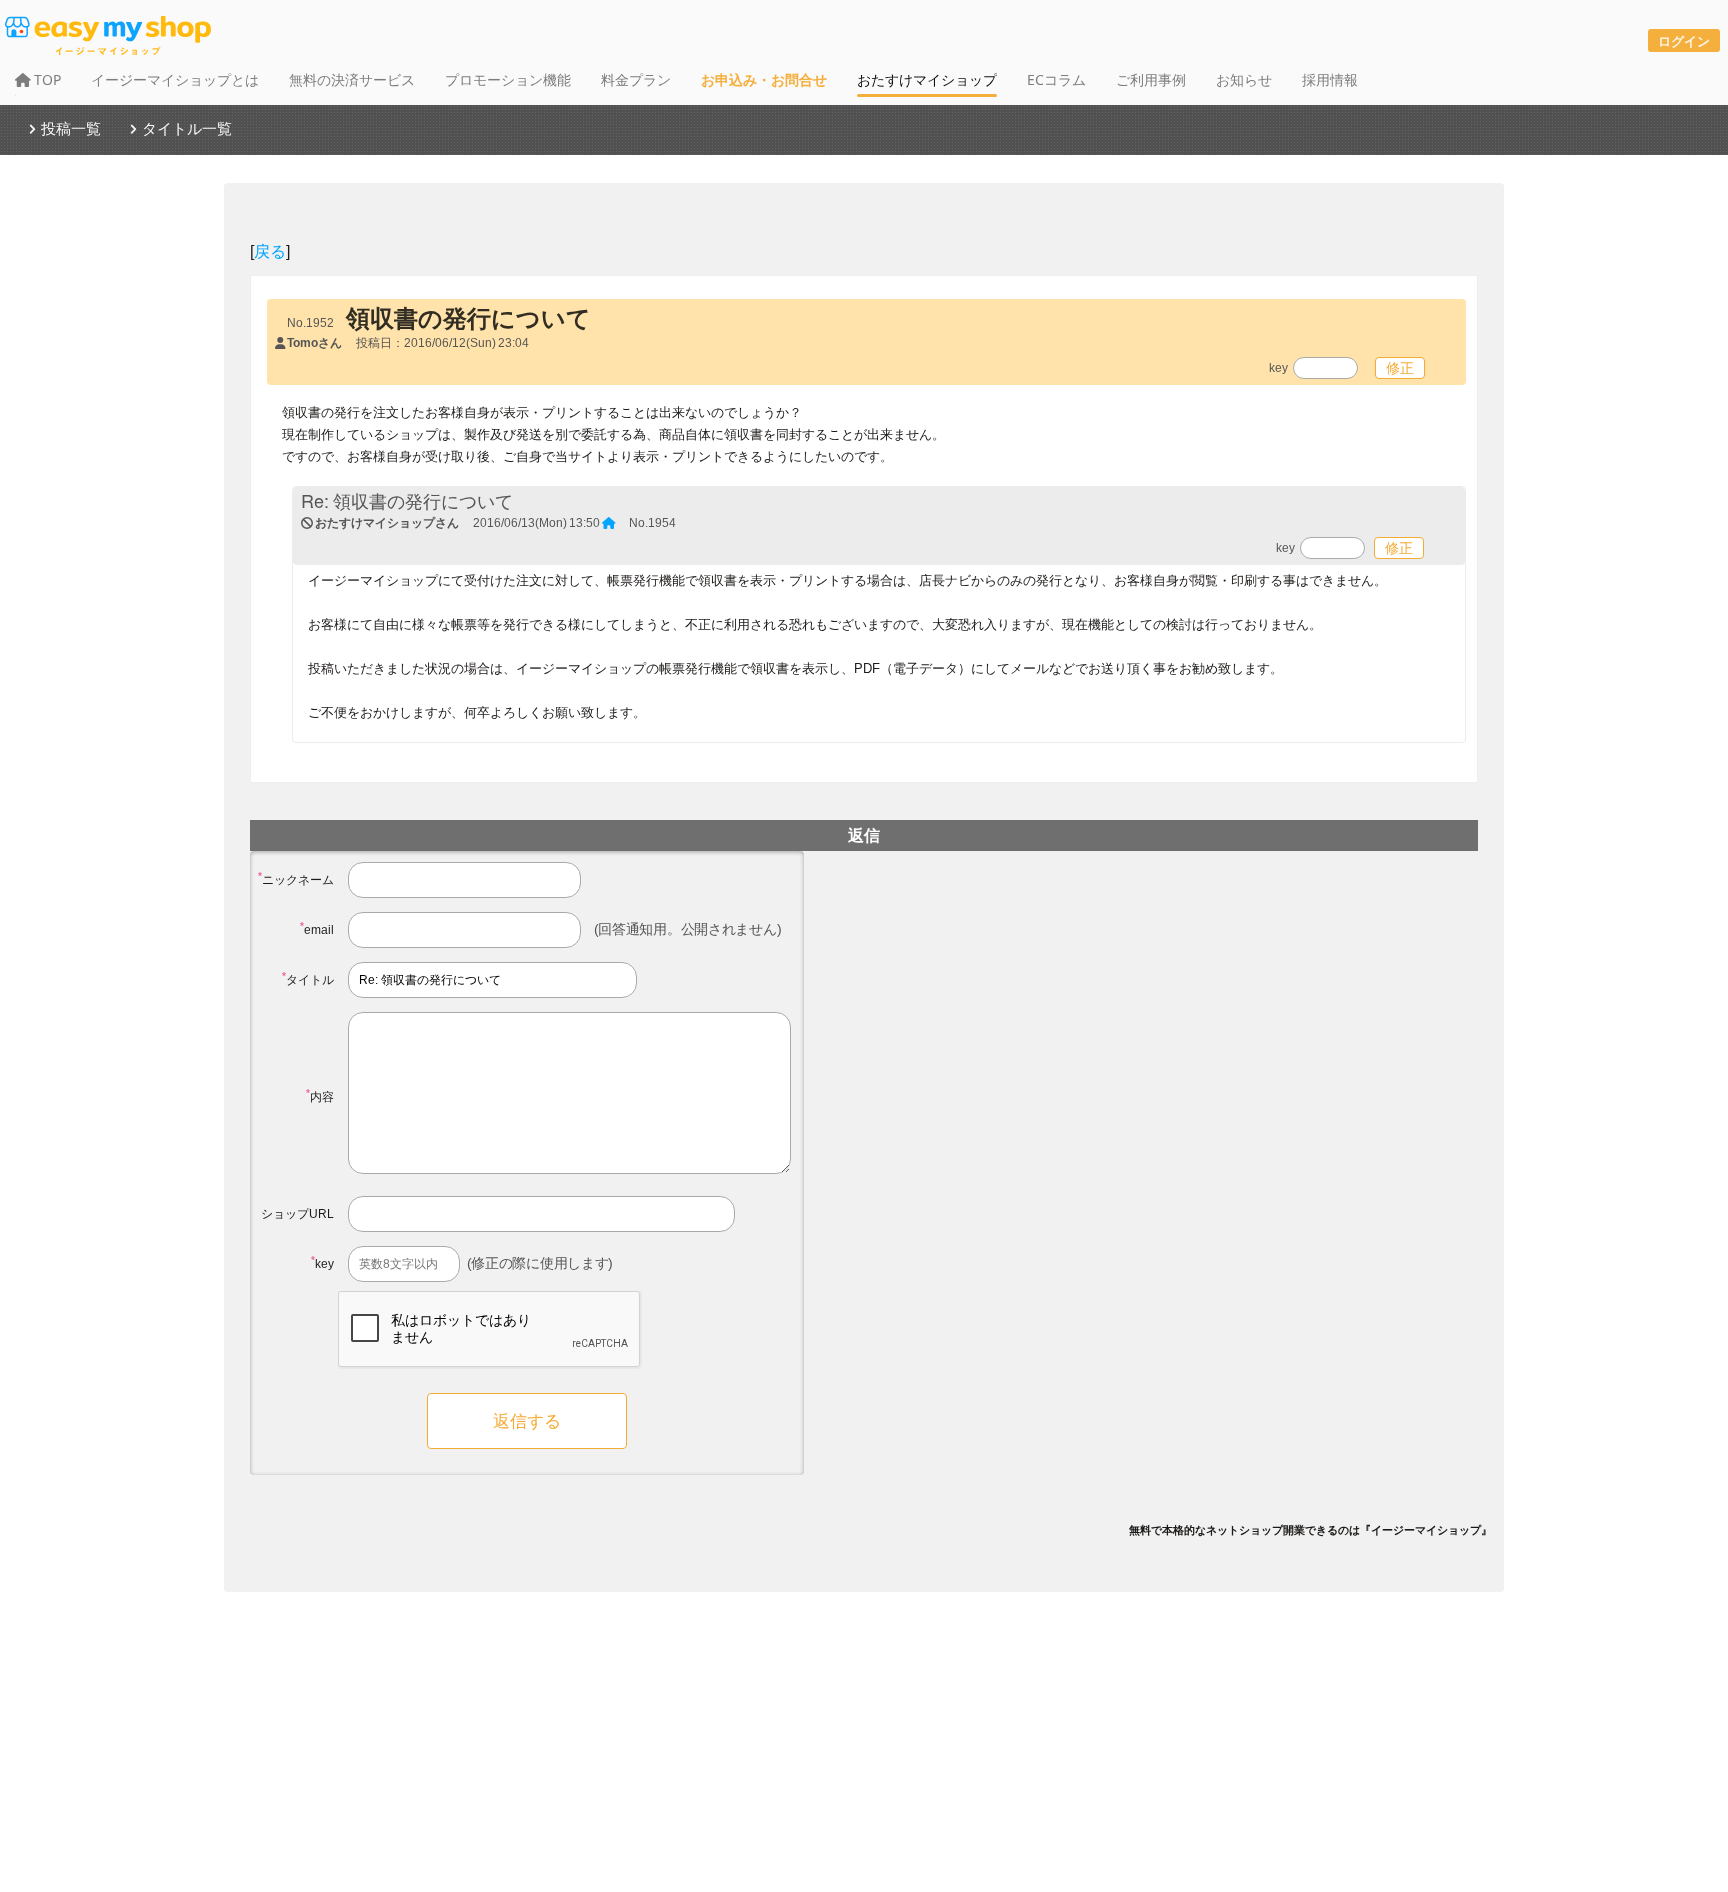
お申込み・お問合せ (764, 79)
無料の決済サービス (352, 79)
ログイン (1684, 40)
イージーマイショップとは (175, 79)
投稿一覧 (71, 128)
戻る (270, 250)
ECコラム (1056, 79)
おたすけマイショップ (927, 79)
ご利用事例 (1151, 79)
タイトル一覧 (187, 128)
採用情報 (1330, 79)
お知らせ (1244, 79)
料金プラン (636, 79)
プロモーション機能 (508, 79)
